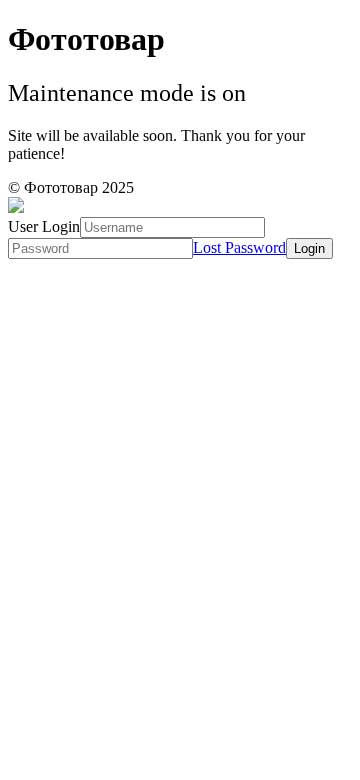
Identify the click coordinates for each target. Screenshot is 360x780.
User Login (44, 226)
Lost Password (239, 247)
